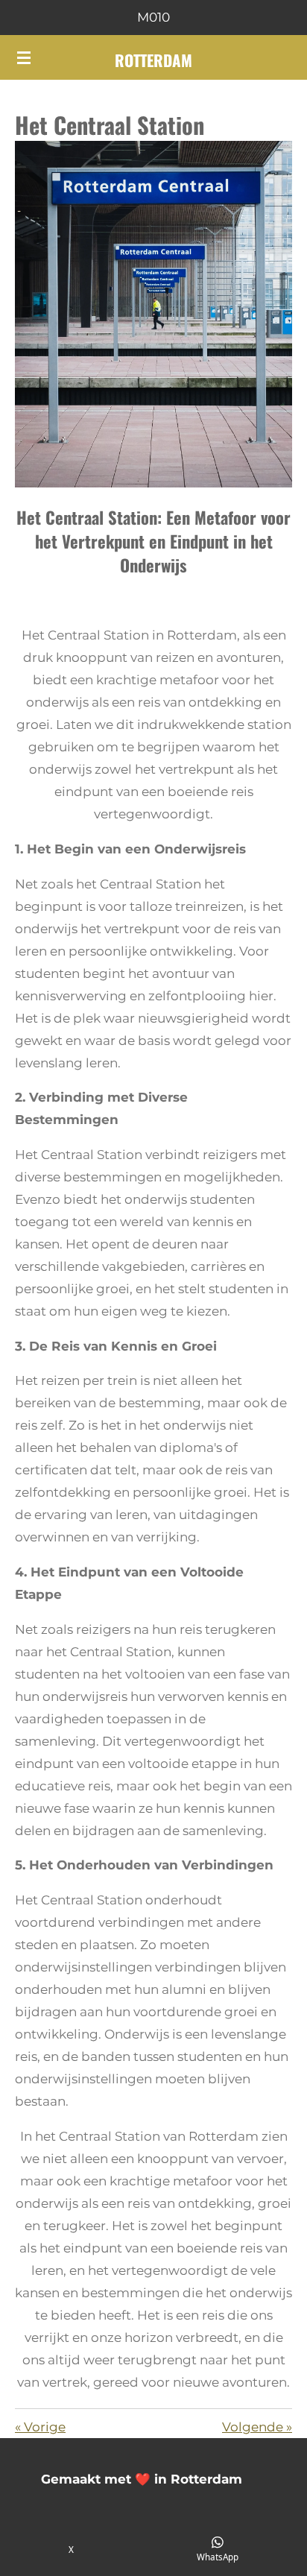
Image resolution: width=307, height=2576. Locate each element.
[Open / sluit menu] (24, 57)
